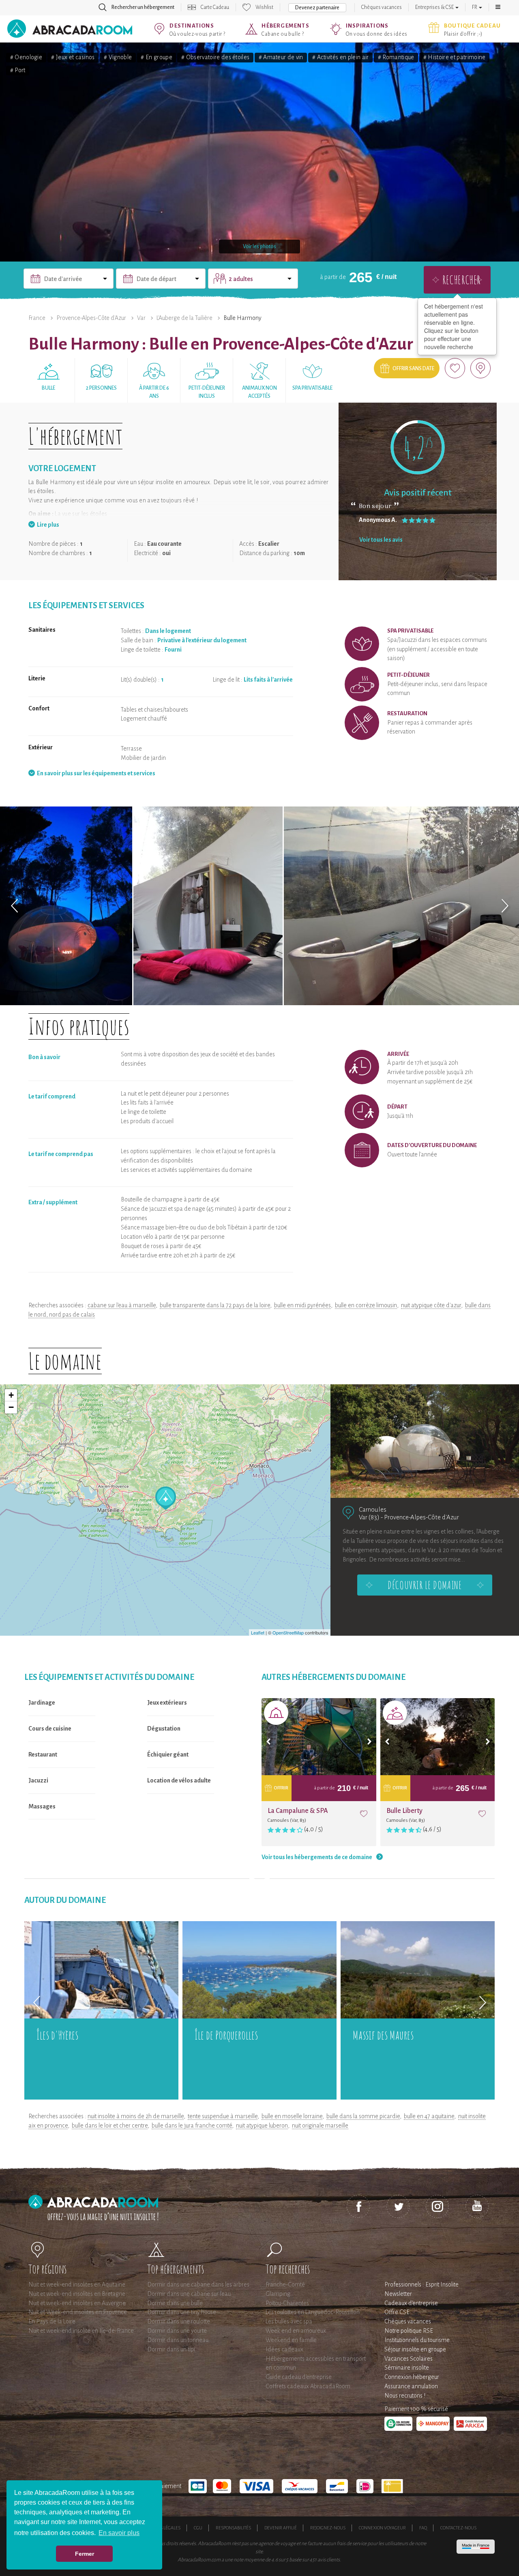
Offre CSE (397, 2312)
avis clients (329, 2560)
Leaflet (258, 1632)
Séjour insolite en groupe (415, 2349)
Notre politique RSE (409, 2331)
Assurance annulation (411, 2386)
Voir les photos (259, 247)
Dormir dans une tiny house (182, 2312)
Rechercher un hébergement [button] (143, 7)
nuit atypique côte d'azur (431, 1305)
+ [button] (11, 1395)
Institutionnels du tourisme (417, 2340)
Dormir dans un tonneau (178, 2340)
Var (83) (369, 1517)
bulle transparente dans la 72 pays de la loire (215, 1305)
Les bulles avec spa (289, 2321)
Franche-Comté (285, 2284)
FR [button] (475, 7)
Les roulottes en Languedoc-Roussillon (313, 2312)
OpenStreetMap (288, 1632)
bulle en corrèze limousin (366, 1305)
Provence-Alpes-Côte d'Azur (91, 318)
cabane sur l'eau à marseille (122, 1305)
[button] (498, 7)
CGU (198, 2528)
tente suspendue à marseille (223, 2116)
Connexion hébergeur (412, 2377)
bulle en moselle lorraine (292, 2116)
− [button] (11, 1407)
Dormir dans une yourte (177, 2331)
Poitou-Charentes (287, 2303)
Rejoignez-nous (328, 2528)
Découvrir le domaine (425, 1585)
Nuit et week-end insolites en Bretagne (77, 2294)
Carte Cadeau (215, 7)
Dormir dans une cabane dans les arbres (198, 2284)
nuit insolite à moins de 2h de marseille (136, 2116)
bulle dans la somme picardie (363, 2116)
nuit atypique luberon (262, 2126)
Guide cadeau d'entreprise (299, 2377)
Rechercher (461, 280)
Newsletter (398, 2294)
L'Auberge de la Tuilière (184, 318)
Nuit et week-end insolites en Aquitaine (77, 2284)
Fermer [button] (85, 2554)
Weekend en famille (291, 2340)
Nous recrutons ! (405, 2396)
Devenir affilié (281, 2528)
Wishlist (264, 7)
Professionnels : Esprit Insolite (421, 2284)
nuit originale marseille (320, 2126)
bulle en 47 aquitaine (429, 2116)
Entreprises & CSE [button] (435, 7)
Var (141, 318)
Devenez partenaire (317, 8)
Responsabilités (233, 2528)
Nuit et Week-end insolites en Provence (78, 2312)
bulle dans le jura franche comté (192, 2126)
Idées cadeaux (284, 2349)
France (37, 318)
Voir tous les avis (381, 540)
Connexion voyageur (382, 2528)
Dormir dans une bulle (175, 2303)
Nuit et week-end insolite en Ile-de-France (81, 2331)
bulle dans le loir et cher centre (110, 2126)
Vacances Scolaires (409, 2359)
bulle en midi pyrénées (302, 1305)
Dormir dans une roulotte (179, 2321)
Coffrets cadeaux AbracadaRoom (308, 2386)
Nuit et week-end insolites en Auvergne (77, 2303)
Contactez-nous (458, 2528)
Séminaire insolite (407, 2368)
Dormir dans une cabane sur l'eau (189, 2294)
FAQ (423, 2528)
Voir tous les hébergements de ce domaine (317, 1857)
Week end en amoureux (296, 2331)
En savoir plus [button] (119, 2533)
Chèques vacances (382, 7)
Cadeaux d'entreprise (411, 2303)
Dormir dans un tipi (171, 2349)
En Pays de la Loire (52, 2321)
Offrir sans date (413, 369)
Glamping (278, 2294)
